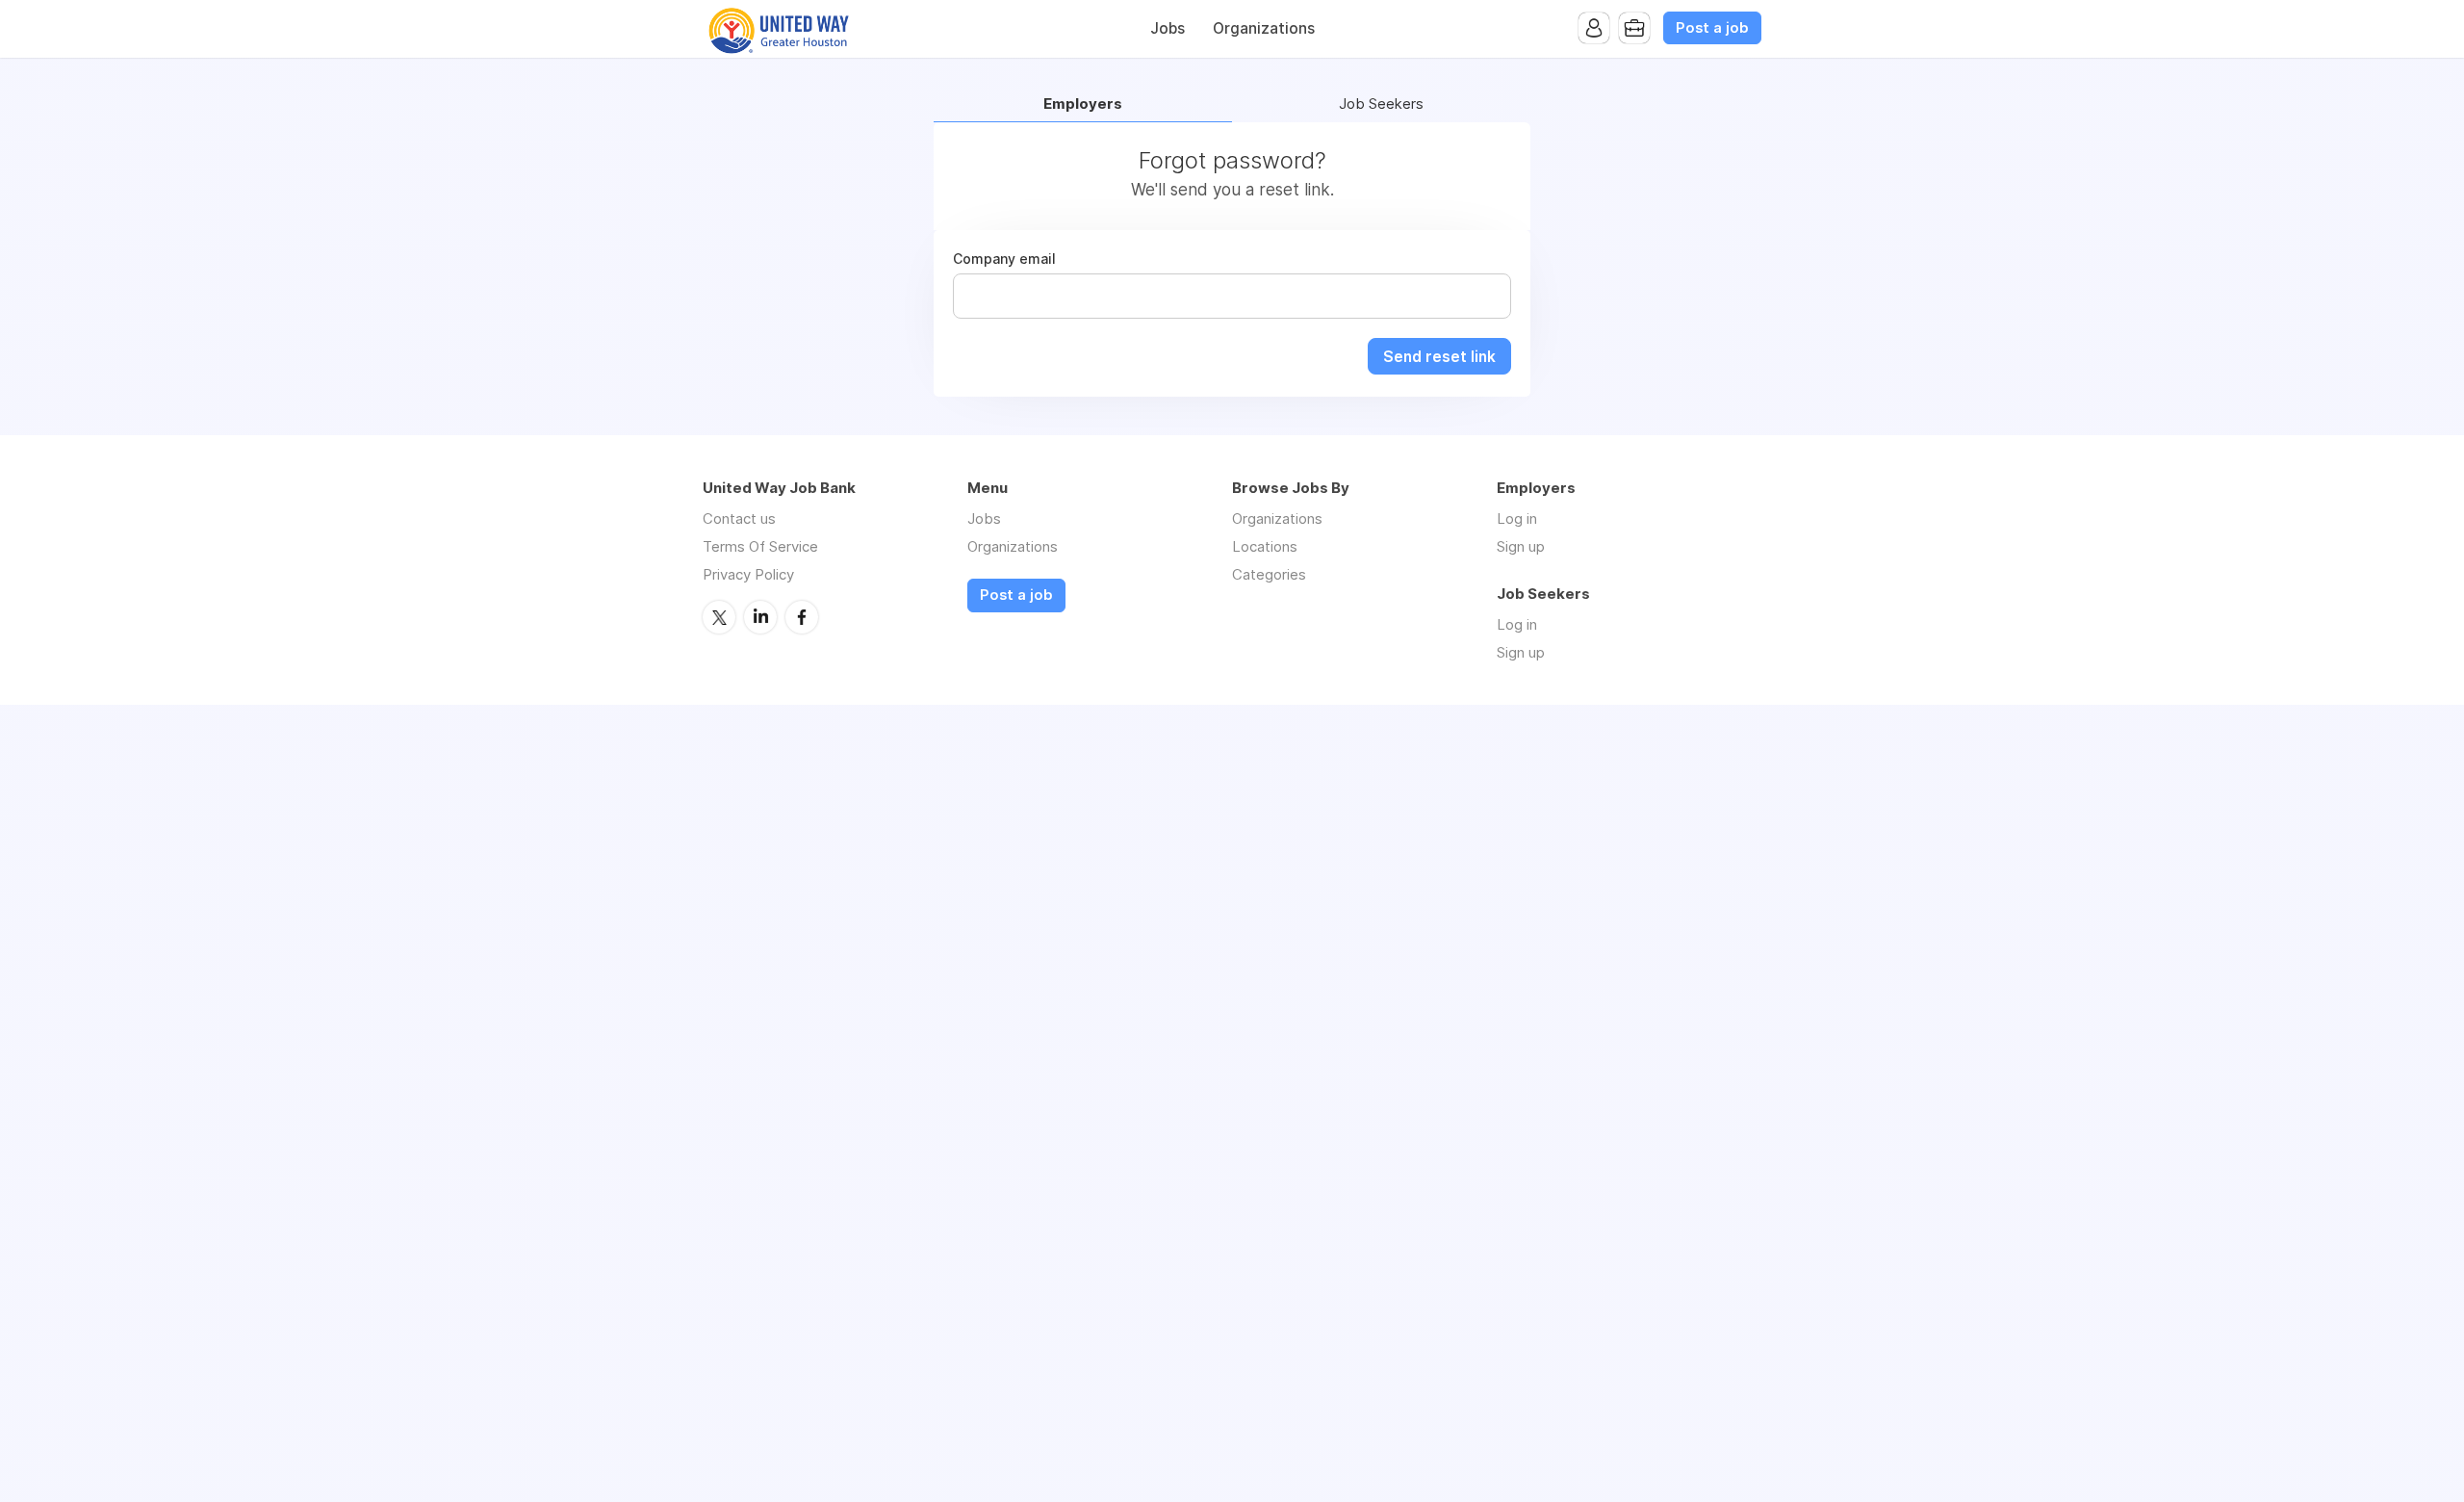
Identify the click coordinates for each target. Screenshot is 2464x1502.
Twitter (719, 617)
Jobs (1168, 28)
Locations (1265, 546)
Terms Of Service (760, 546)
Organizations (1264, 28)
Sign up (1521, 546)
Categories (1269, 574)
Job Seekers (1381, 104)
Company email (1004, 259)
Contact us (739, 518)
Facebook (802, 617)
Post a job (1712, 28)
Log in (1517, 518)
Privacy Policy (748, 574)
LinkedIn (760, 617)
